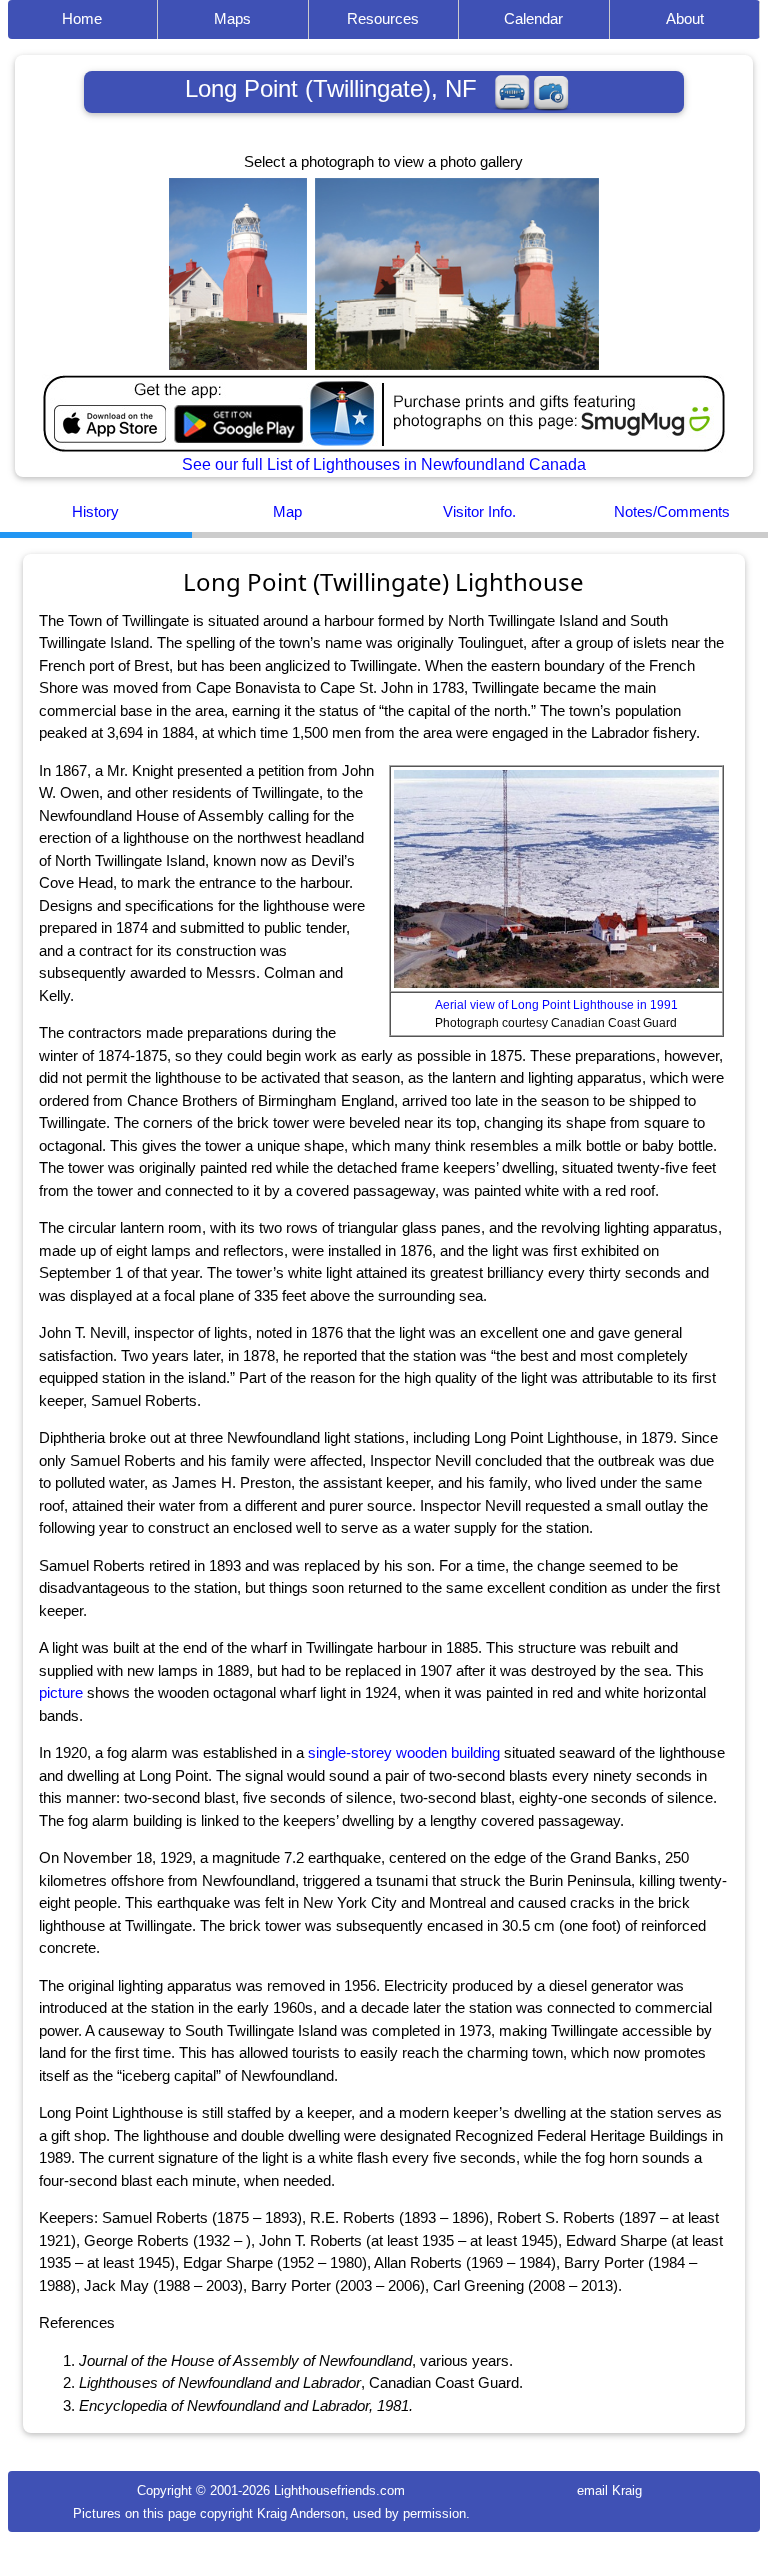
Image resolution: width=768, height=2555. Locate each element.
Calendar (533, 18)
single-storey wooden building (404, 1752)
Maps (232, 18)
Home (82, 18)
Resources (383, 18)
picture (61, 1692)
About (685, 18)
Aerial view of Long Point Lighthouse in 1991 (556, 1005)
